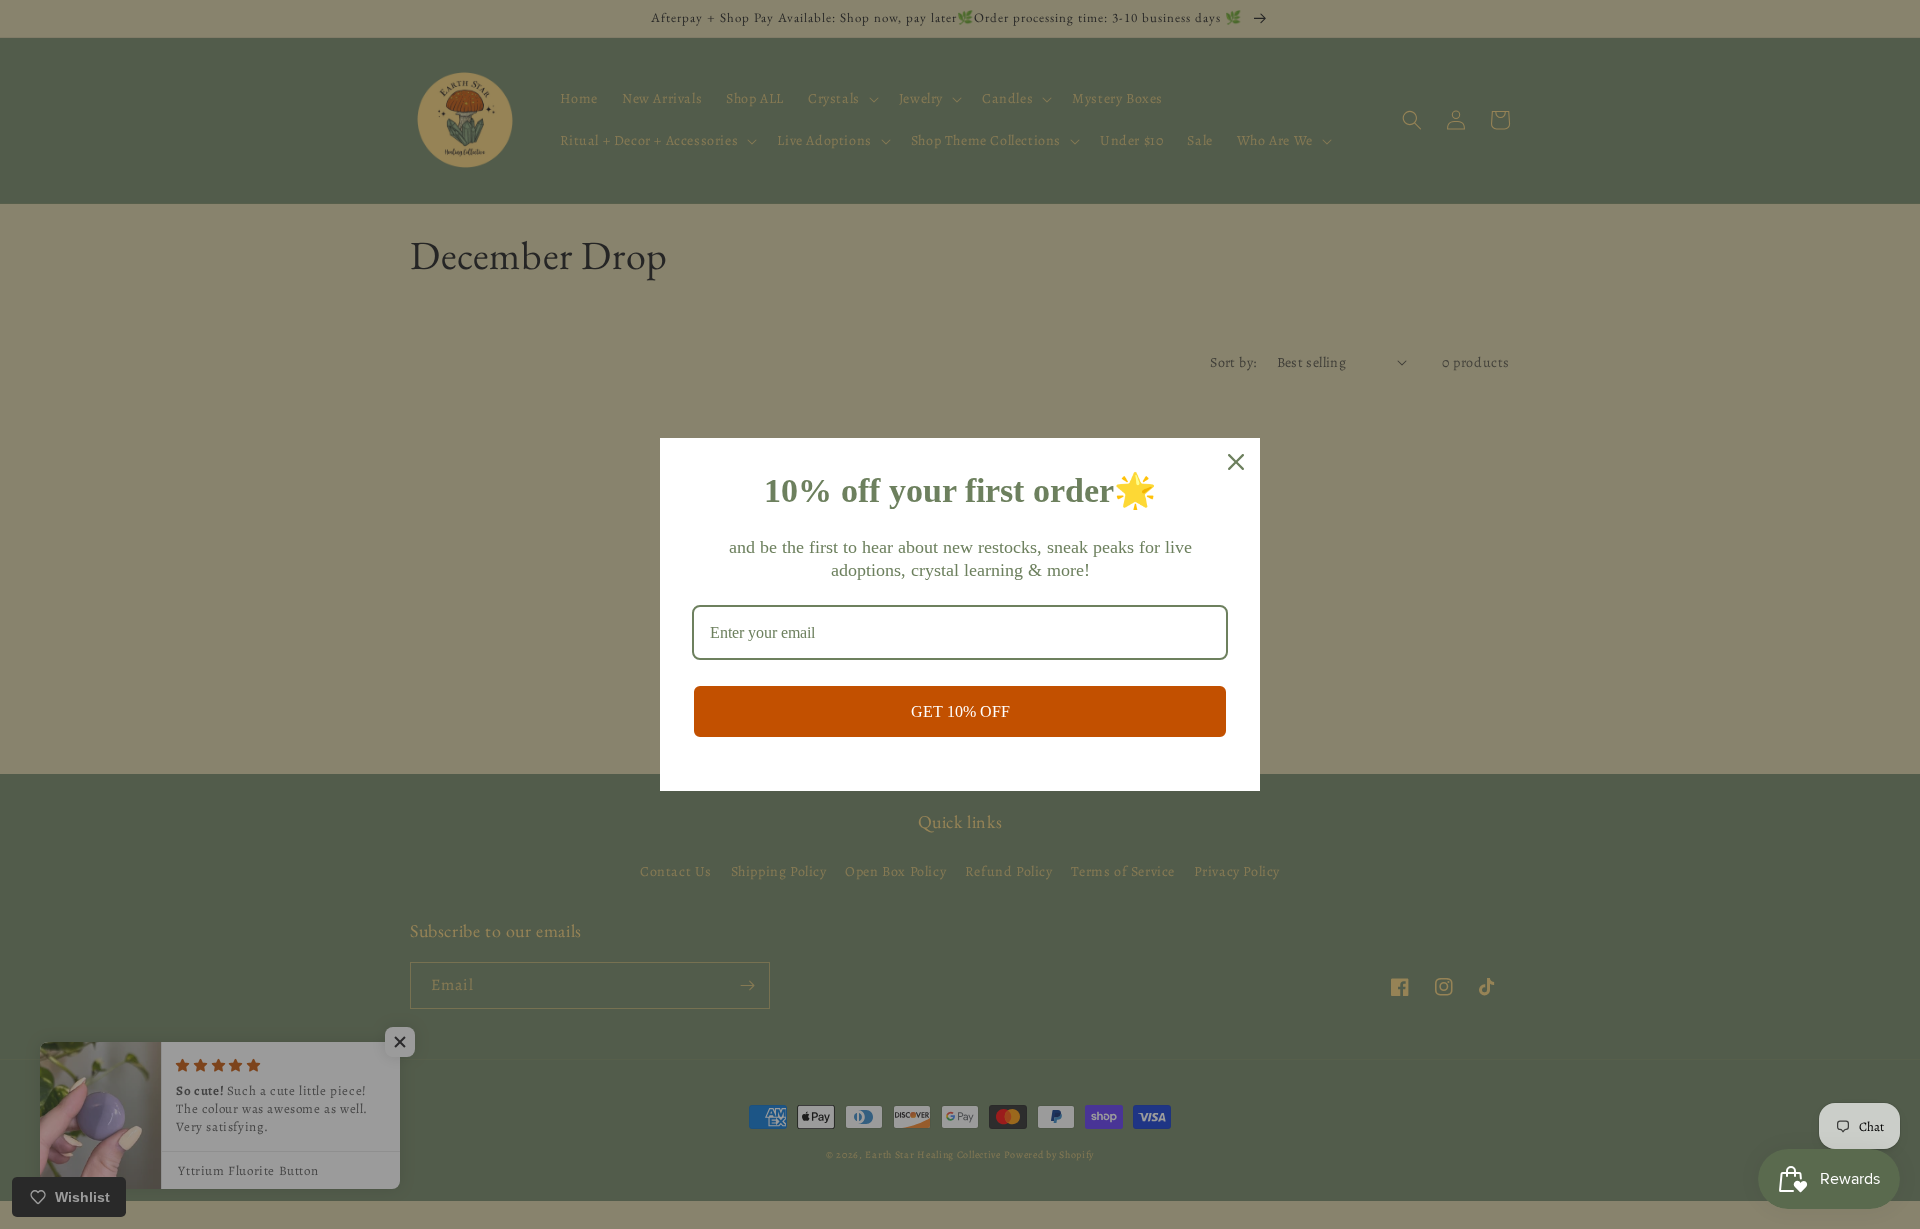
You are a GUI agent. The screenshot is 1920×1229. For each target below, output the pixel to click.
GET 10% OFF (960, 711)
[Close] (1236, 462)
